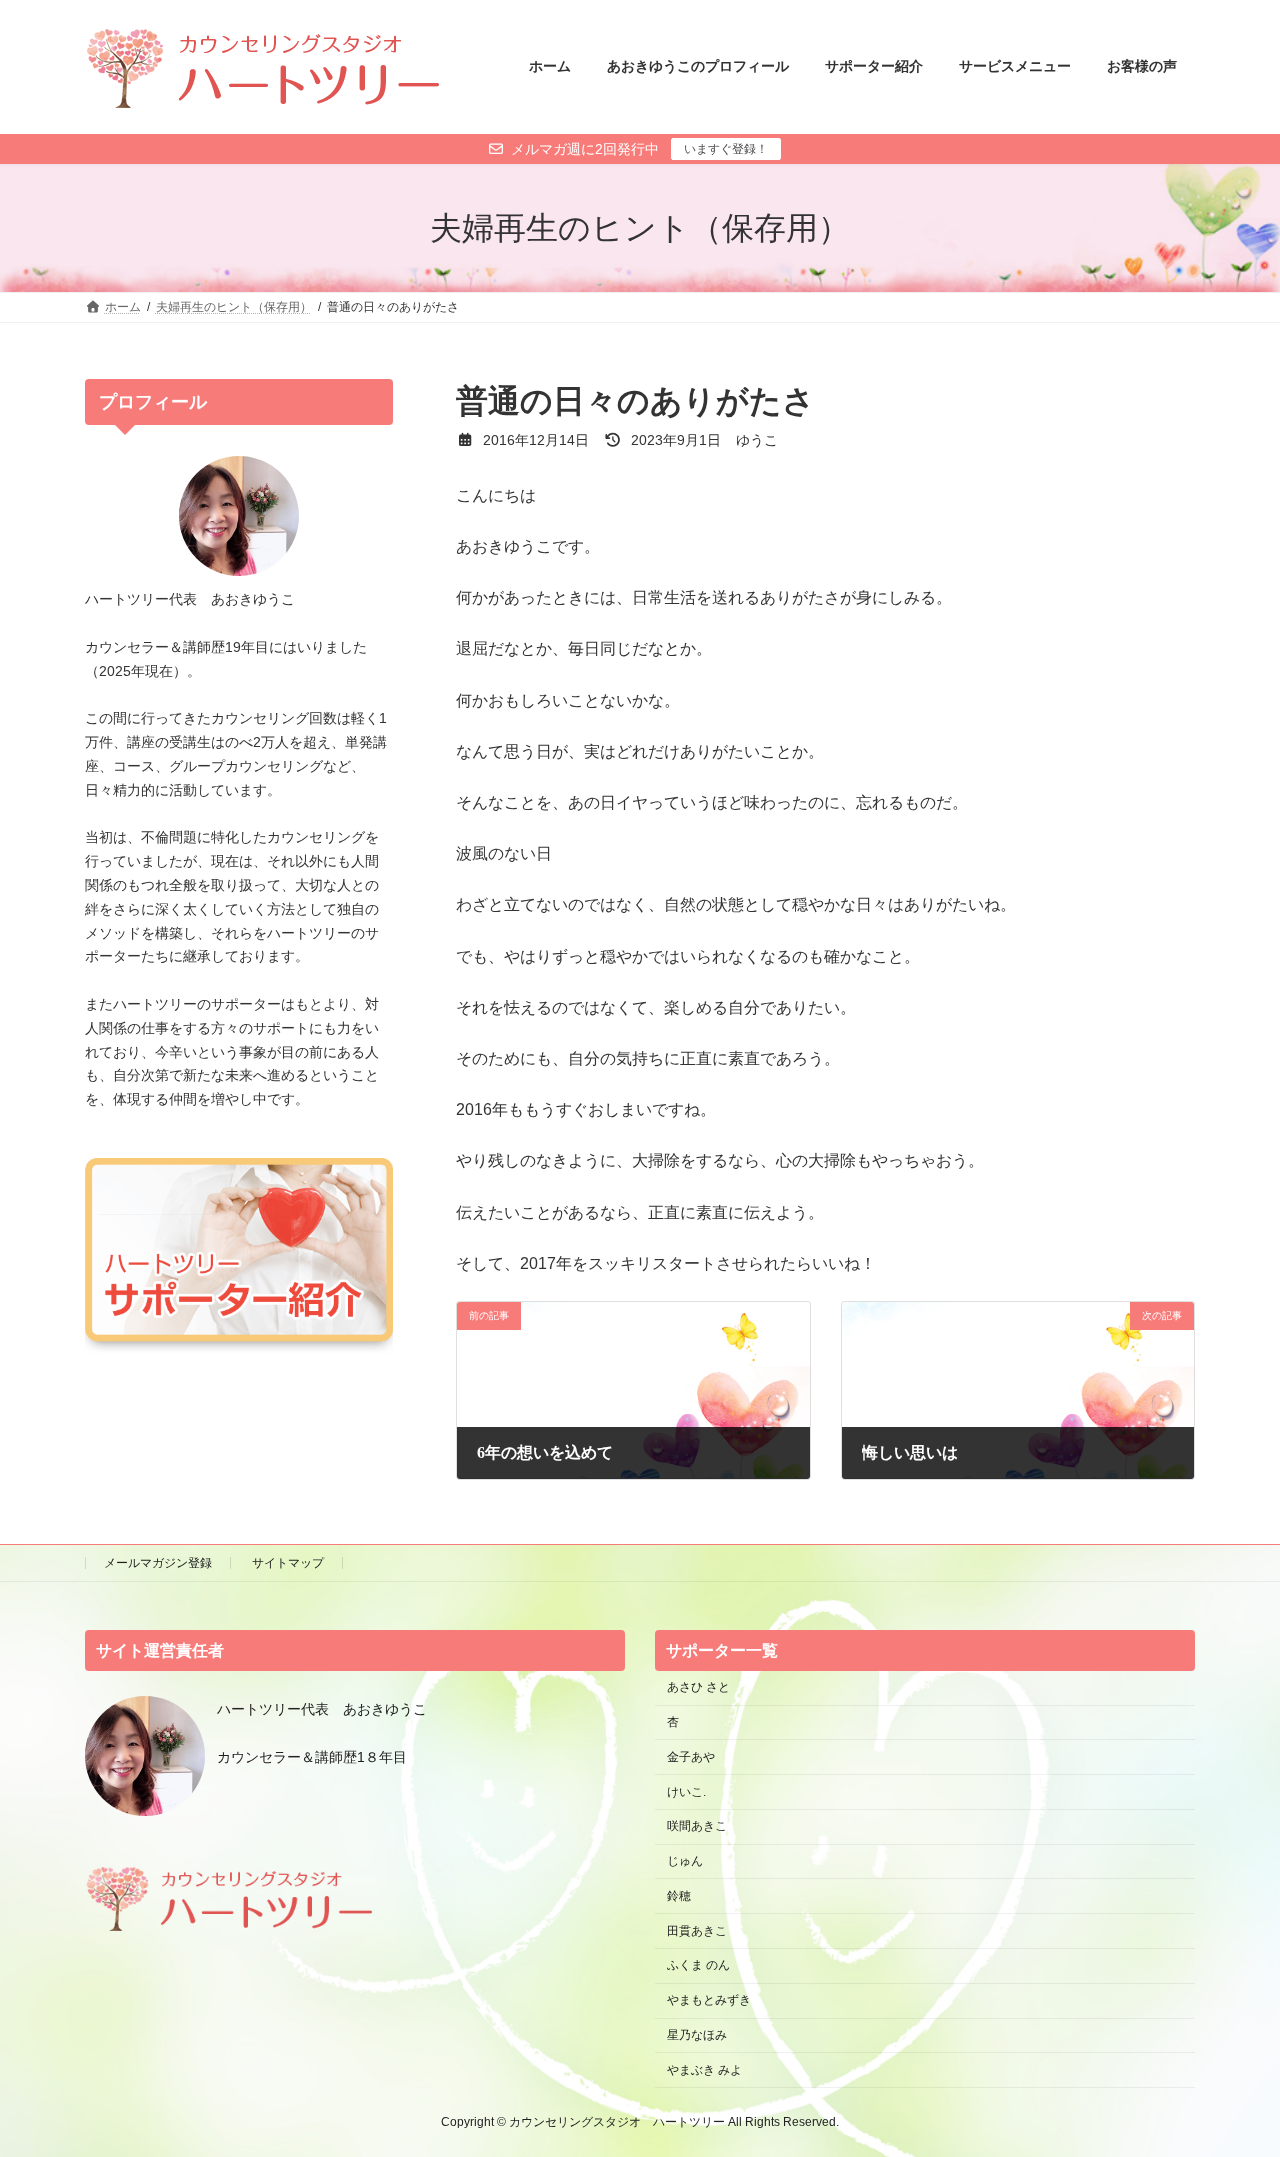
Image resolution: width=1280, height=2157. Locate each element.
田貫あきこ (697, 1931)
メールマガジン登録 (158, 1563)
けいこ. (686, 1792)
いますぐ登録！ (726, 149)
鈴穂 (679, 1896)
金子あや (691, 1757)
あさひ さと (704, 1688)
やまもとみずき (709, 2001)
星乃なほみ (697, 2035)
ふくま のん (698, 1966)
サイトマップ (288, 1563)
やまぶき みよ (704, 2070)
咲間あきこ (697, 1827)
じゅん (685, 1861)
